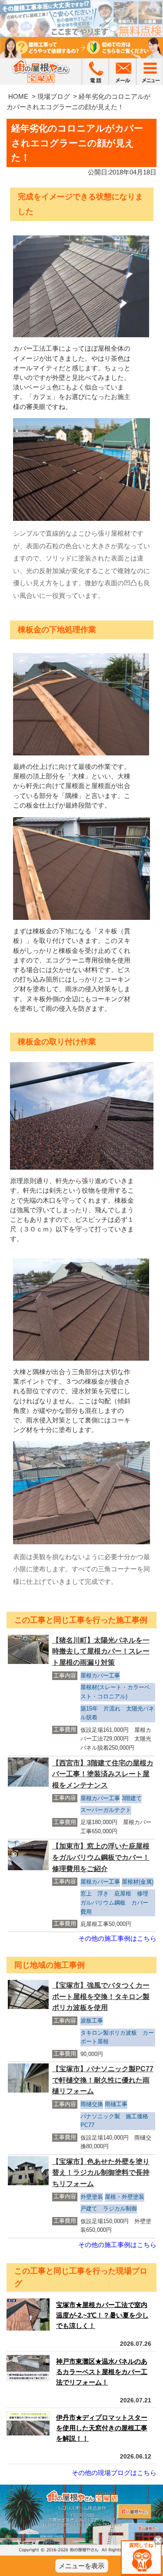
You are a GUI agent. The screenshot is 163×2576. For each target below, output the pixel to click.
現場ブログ (54, 96)
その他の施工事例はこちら (117, 1938)
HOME (18, 96)
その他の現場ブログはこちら (114, 2473)
